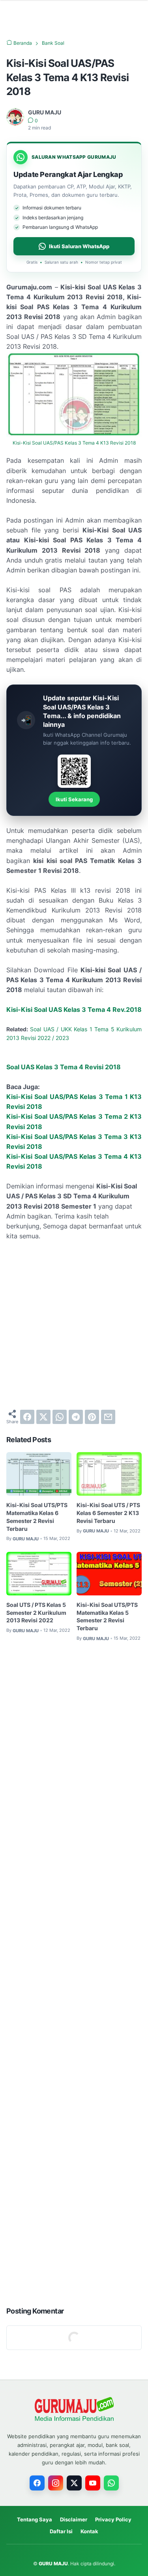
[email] (108, 1417)
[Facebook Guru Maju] (37, 2483)
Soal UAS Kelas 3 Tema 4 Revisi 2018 (64, 1067)
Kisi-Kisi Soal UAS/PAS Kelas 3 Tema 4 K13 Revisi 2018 (74, 443)
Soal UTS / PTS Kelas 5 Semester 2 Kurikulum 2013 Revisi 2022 (36, 1613)
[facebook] (27, 1417)
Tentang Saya (35, 2519)
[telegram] (76, 1417)
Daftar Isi (61, 2531)
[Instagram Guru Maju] (56, 2483)
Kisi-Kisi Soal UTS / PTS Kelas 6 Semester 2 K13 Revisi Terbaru (108, 1513)
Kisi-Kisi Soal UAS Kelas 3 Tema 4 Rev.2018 (74, 1009)
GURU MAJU (53, 2564)
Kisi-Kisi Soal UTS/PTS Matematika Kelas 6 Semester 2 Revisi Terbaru (37, 1517)
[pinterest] (92, 1417)
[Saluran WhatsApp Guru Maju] (111, 2483)
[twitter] (43, 1417)
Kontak (89, 2531)
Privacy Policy (113, 2519)
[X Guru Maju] (74, 2483)
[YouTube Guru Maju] (93, 2483)
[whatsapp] (60, 1417)
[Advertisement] (74, 1325)
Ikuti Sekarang (74, 799)
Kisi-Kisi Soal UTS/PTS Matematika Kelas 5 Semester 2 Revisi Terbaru (107, 1617)
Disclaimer (74, 2519)
